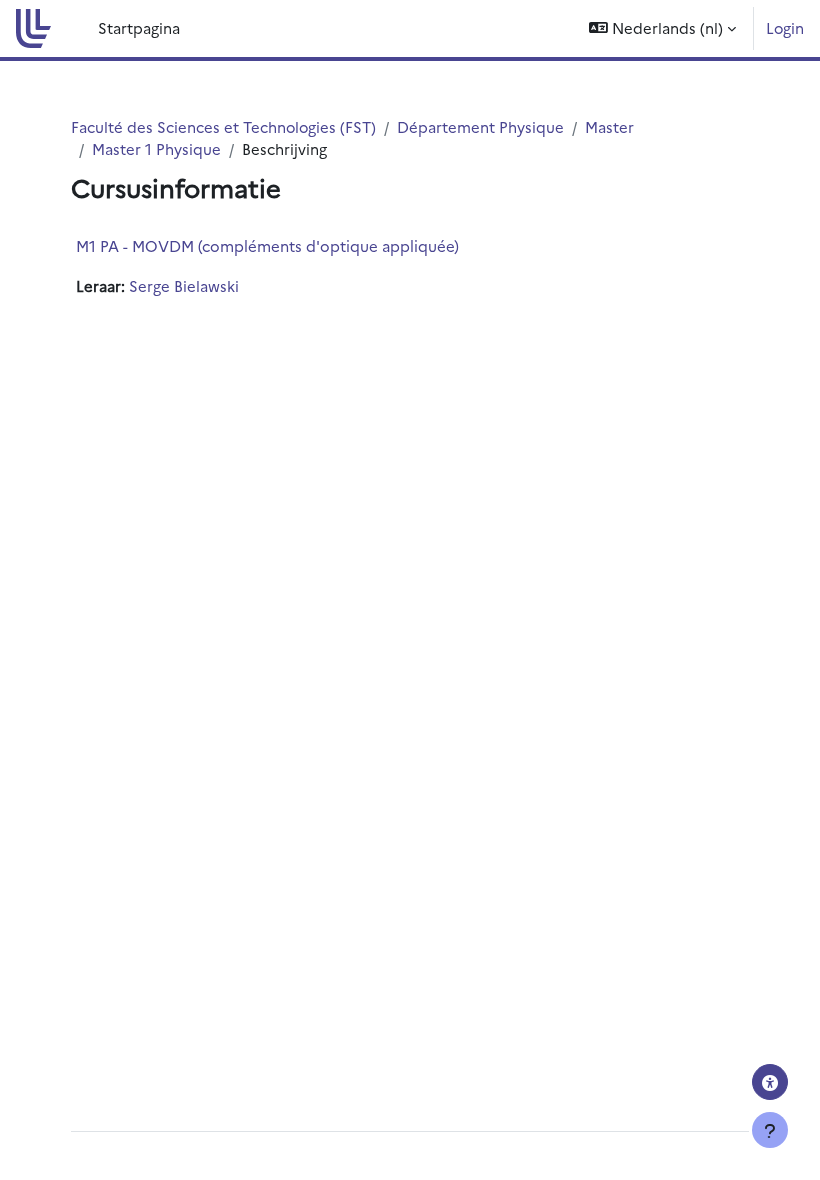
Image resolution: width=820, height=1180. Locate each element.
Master (609, 126)
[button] (662, 28)
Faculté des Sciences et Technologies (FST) (223, 126)
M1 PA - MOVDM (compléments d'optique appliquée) (267, 245)
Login (785, 27)
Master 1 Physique (156, 148)
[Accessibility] (770, 1082)
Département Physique (480, 126)
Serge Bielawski (184, 285)
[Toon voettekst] (770, 1130)
